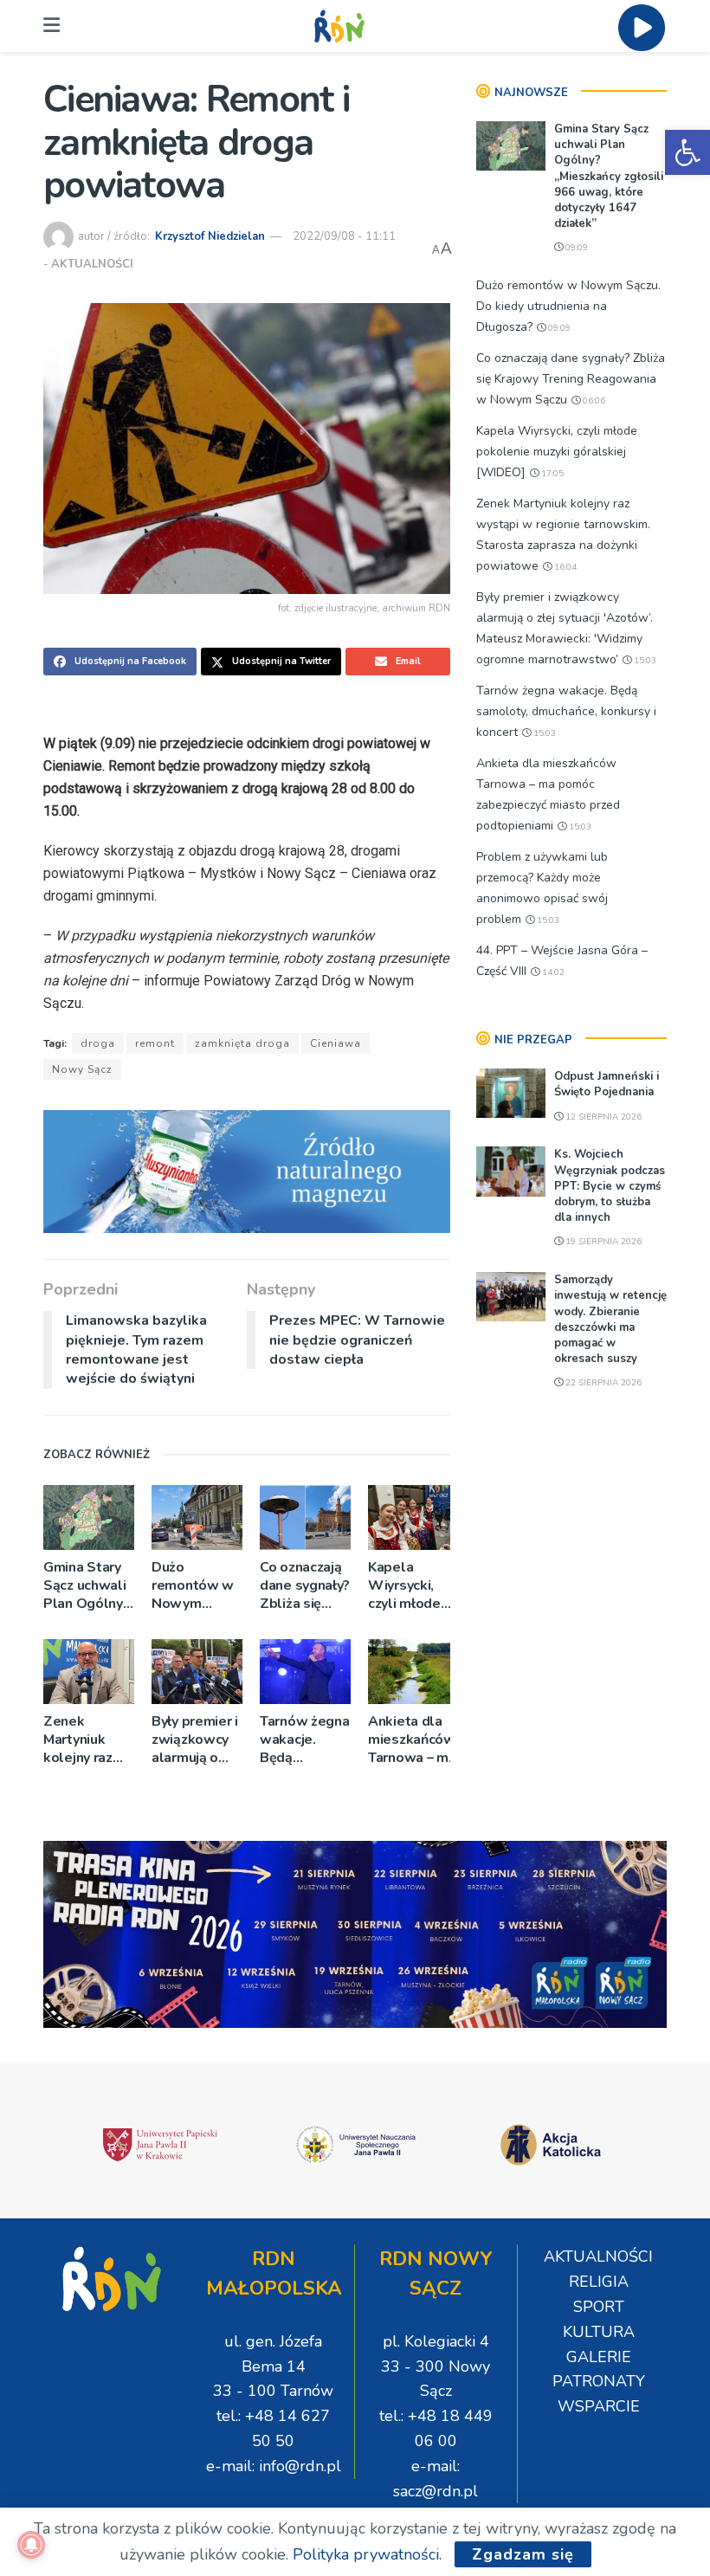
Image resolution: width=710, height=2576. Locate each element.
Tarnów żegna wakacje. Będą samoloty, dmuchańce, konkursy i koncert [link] (304, 1740)
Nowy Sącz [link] (82, 1069)
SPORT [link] (599, 2307)
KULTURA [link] (599, 2332)
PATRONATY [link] (599, 2381)
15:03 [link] (644, 661)
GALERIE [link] (599, 2357)
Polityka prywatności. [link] (367, 2554)
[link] (687, 152)
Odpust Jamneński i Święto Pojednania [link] (607, 1084)
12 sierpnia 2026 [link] (602, 1117)
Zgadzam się (523, 2554)
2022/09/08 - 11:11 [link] (344, 236)
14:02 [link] (552, 972)
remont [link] (155, 1043)
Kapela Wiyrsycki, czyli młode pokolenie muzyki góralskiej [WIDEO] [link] (404, 1586)
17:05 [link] (551, 474)
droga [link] (98, 1043)
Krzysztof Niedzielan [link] (210, 236)
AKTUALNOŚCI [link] (92, 264)
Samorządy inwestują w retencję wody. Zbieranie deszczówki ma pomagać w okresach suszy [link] (610, 1319)
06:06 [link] (593, 401)
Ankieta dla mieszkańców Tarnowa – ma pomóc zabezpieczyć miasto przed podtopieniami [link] (413, 1740)
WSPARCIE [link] (599, 2406)
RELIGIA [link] (599, 2282)
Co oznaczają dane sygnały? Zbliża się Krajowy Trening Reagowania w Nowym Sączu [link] (305, 1586)
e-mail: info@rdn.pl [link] (274, 2466)
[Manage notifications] (31, 2545)
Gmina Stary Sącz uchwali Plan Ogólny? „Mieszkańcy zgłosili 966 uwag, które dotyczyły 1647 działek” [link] (87, 1586)
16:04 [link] (564, 567)
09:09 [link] (575, 248)
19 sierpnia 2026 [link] (602, 1242)
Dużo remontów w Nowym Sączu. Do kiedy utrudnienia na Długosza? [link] (197, 1586)
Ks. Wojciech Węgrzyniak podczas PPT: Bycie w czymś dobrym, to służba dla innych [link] (610, 1186)
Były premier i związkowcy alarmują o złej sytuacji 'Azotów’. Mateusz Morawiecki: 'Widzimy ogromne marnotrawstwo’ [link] (197, 1740)
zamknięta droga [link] (242, 1043)
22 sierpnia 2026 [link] (602, 1383)
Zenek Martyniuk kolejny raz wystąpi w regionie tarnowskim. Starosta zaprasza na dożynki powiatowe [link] (83, 1740)
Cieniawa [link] (336, 1043)
